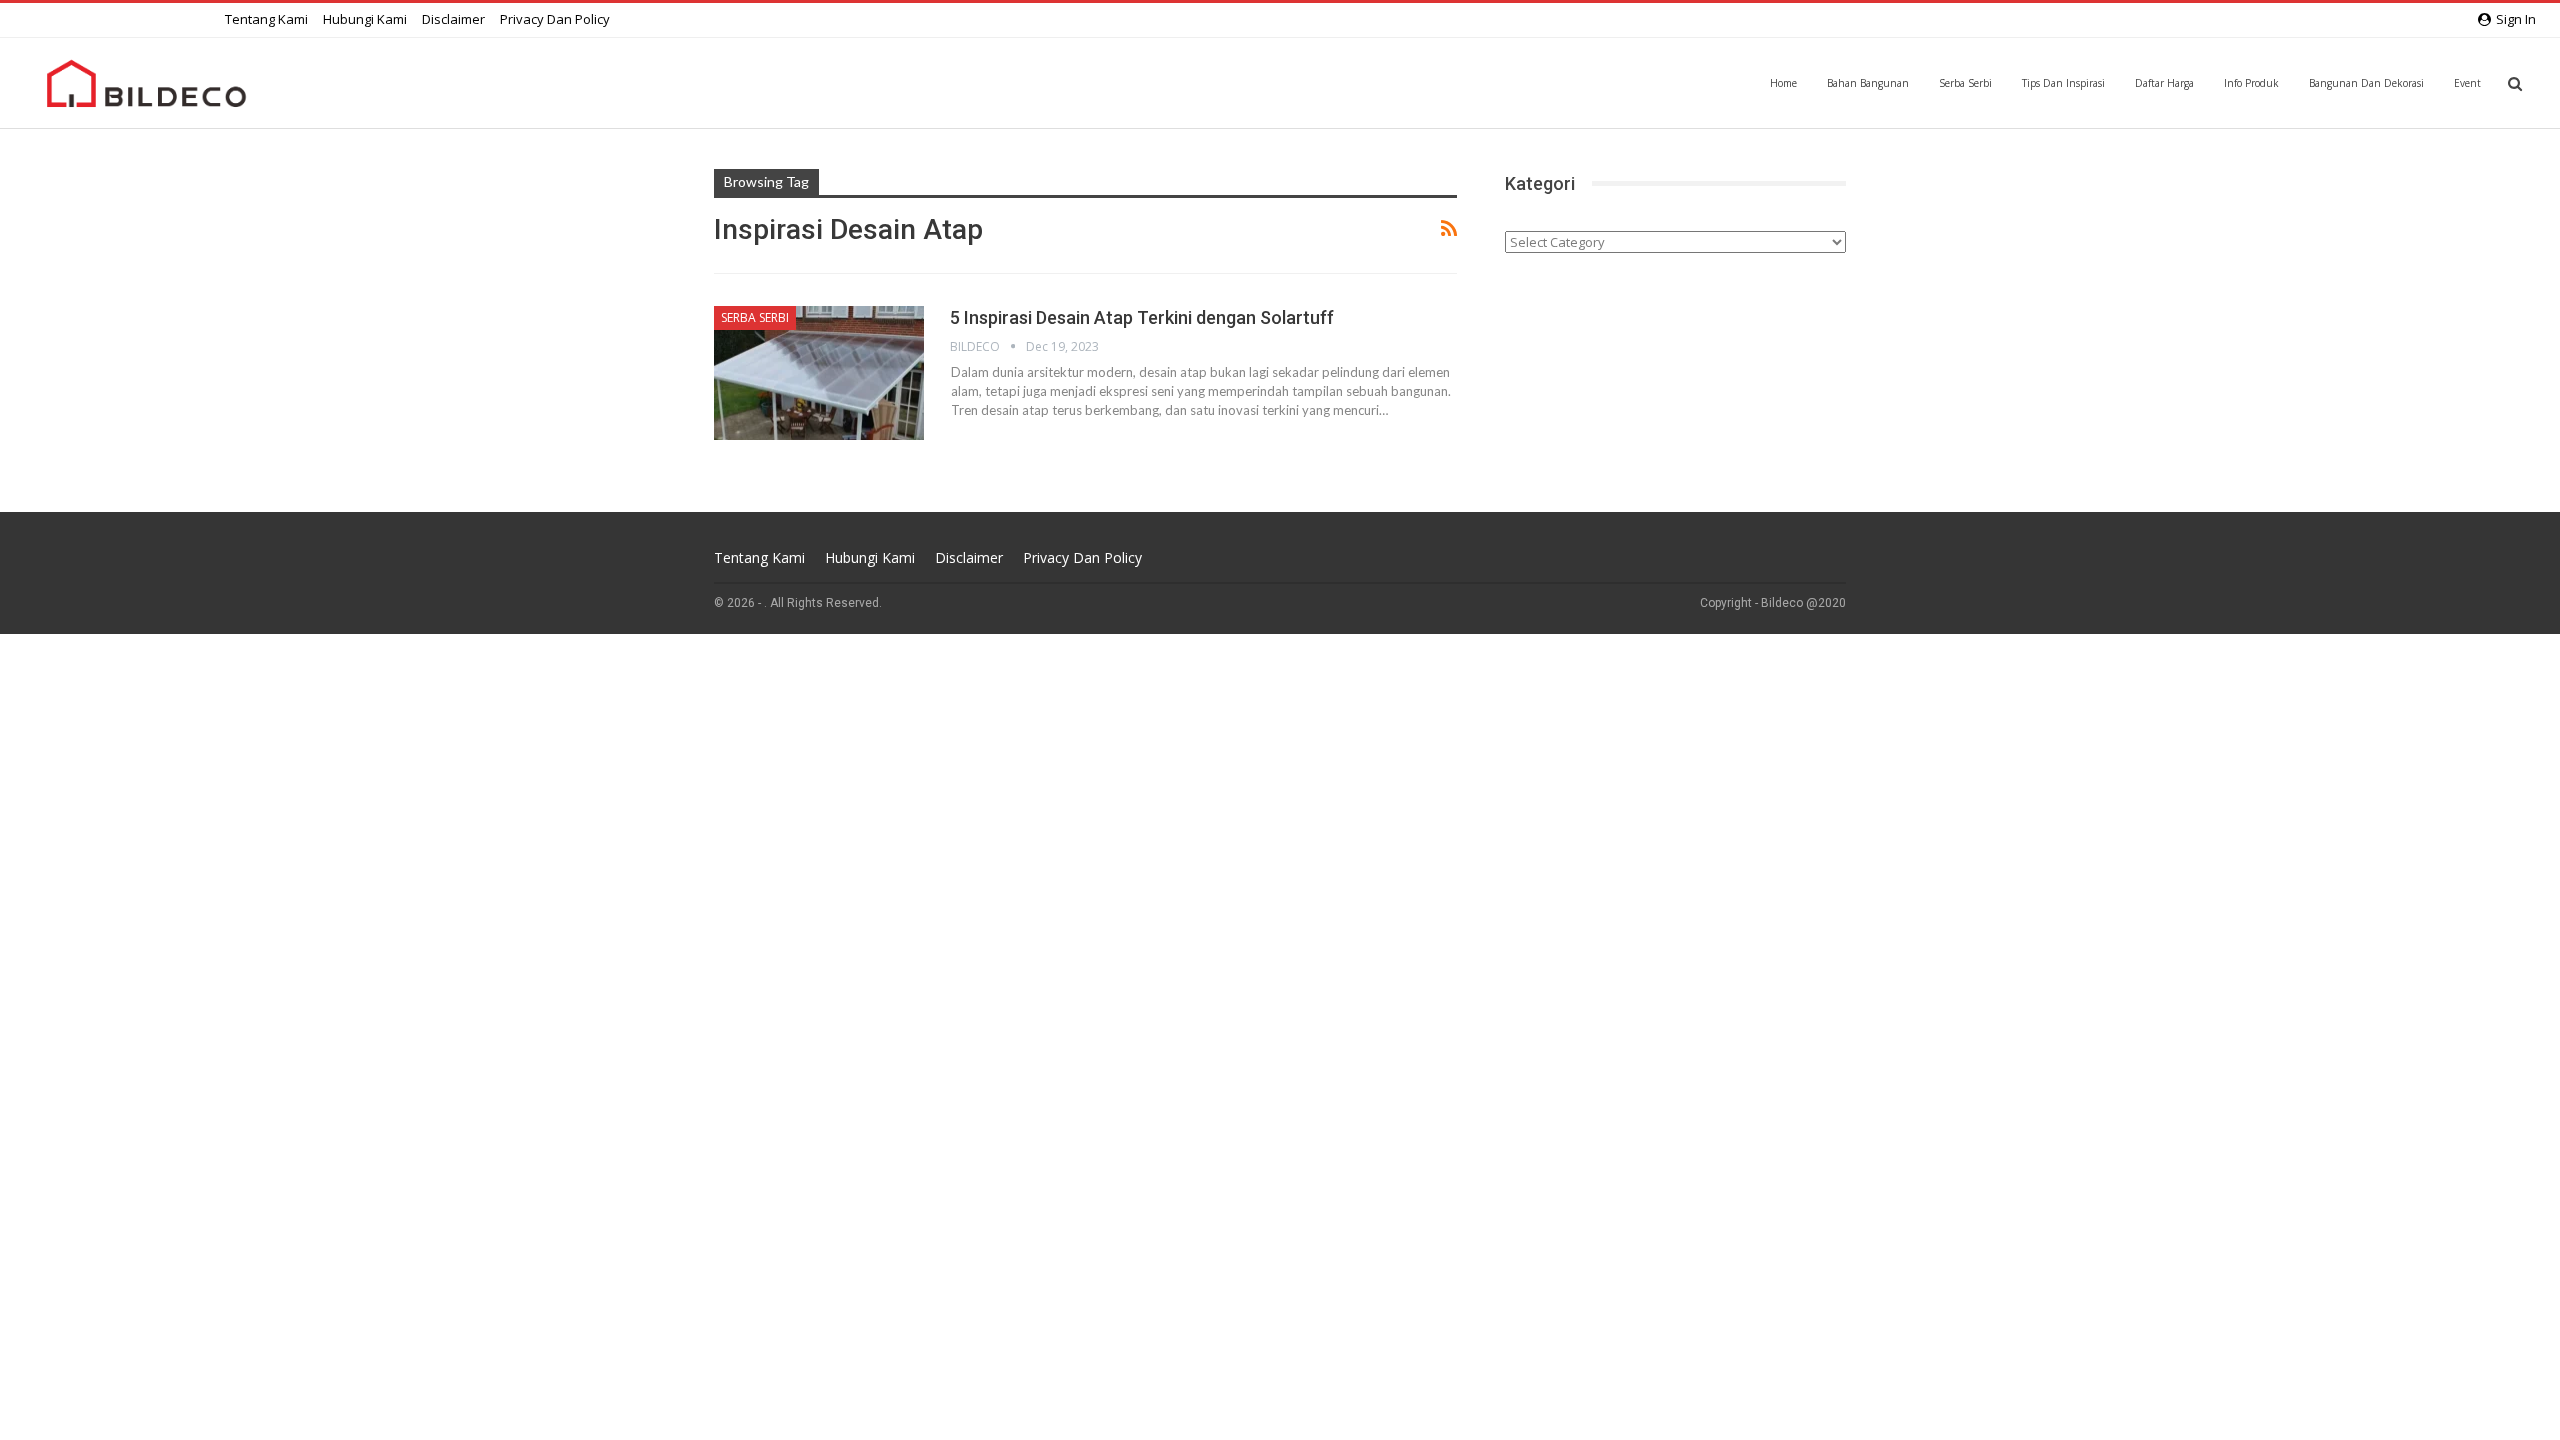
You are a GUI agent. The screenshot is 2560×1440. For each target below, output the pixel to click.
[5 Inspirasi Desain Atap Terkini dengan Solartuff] (819, 373)
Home (1783, 83)
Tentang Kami (266, 19)
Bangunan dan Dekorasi (2366, 83)
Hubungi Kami (365, 19)
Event (2467, 83)
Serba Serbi (1965, 83)
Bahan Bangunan (1868, 83)
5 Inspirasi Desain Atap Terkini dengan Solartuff (1142, 317)
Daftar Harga (2164, 83)
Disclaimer (453, 19)
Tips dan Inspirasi (2063, 83)
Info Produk (2251, 83)
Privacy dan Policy (555, 19)
